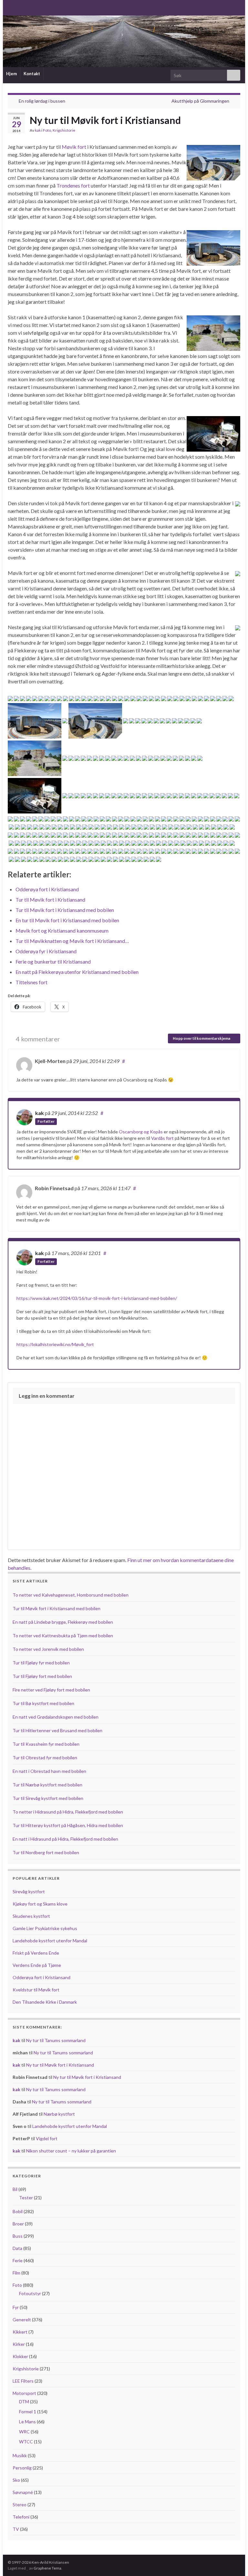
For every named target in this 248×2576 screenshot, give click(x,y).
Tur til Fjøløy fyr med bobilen (41, 1663)
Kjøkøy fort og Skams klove (40, 1904)
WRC (24, 2432)
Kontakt (32, 74)
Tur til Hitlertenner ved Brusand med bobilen (57, 1730)
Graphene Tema (47, 2568)
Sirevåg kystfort (29, 1891)
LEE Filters (23, 2381)
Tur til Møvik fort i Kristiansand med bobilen (57, 1608)
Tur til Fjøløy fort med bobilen (42, 1676)
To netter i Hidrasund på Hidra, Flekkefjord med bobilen (68, 1812)
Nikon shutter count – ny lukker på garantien (71, 2151)
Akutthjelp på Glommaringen (200, 101)
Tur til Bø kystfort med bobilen (43, 1703)
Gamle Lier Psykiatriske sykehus (45, 1928)
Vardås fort (162, 1138)
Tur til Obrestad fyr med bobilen (45, 1758)
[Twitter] (31, 7)
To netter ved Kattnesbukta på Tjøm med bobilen (63, 1636)
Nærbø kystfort (59, 2114)
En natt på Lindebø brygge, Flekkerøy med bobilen (63, 1622)
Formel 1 (28, 2412)
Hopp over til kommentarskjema (202, 1038)
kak (38, 130)
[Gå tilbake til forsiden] (124, 41)
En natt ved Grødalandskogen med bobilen (56, 1717)
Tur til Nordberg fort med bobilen (46, 1852)
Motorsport (24, 2393)
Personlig (22, 2468)
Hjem (11, 74)
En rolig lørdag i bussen (42, 101)
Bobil (18, 2211)
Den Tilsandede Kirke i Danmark (45, 2002)
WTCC (26, 2442)
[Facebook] (21, 7)
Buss (18, 2236)
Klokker (20, 2356)
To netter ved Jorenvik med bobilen (48, 1649)
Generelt (22, 2320)
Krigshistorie (64, 130)
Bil (15, 2189)
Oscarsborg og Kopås (141, 1132)
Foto (47, 130)
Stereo (20, 2504)
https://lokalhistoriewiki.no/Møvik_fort (55, 1344)
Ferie (18, 2260)
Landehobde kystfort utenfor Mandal (50, 1941)
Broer (18, 2224)
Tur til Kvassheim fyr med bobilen (46, 1744)
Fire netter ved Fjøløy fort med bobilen (51, 1690)
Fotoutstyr (30, 2293)
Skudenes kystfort (31, 1916)
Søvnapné (23, 2492)
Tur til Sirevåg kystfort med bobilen (48, 1798)
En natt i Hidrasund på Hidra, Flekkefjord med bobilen (65, 1839)
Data (17, 2248)
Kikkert (20, 2332)
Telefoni (21, 2517)
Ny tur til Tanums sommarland (56, 2040)
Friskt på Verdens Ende (36, 1953)
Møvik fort (74, 147)
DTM (24, 2402)
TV (16, 2529)
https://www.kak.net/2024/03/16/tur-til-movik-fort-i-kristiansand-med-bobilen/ (97, 1298)
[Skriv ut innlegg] (235, 131)
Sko (16, 2480)
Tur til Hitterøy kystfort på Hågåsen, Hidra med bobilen (68, 1825)
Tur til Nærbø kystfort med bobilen (47, 1785)
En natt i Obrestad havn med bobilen (49, 1771)
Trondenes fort (73, 185)
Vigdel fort (47, 2138)
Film (16, 2273)
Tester (26, 2198)
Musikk (20, 2455)
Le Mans (27, 2422)
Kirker (19, 2344)
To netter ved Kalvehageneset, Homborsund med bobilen (71, 1595)
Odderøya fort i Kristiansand (41, 1977)
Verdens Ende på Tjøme (37, 1965)
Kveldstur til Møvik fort (36, 1990)
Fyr (16, 2307)
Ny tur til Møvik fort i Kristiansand (60, 2065)
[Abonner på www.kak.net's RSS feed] (11, 7)
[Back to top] (233, 2561)
